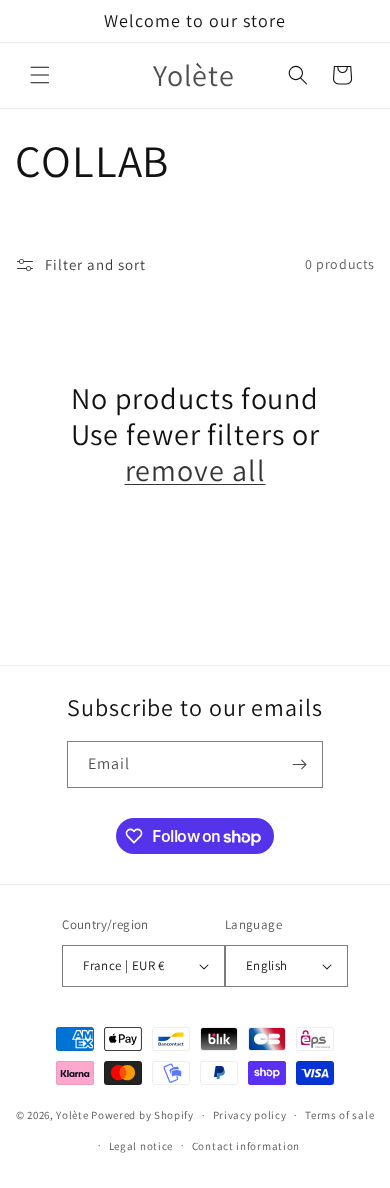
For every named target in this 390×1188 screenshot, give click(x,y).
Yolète (72, 1115)
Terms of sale (339, 1115)
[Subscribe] (300, 764)
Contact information (246, 1146)
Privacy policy (250, 1115)
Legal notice (141, 1146)
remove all (195, 470)
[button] (40, 75)
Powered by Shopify (142, 1115)
